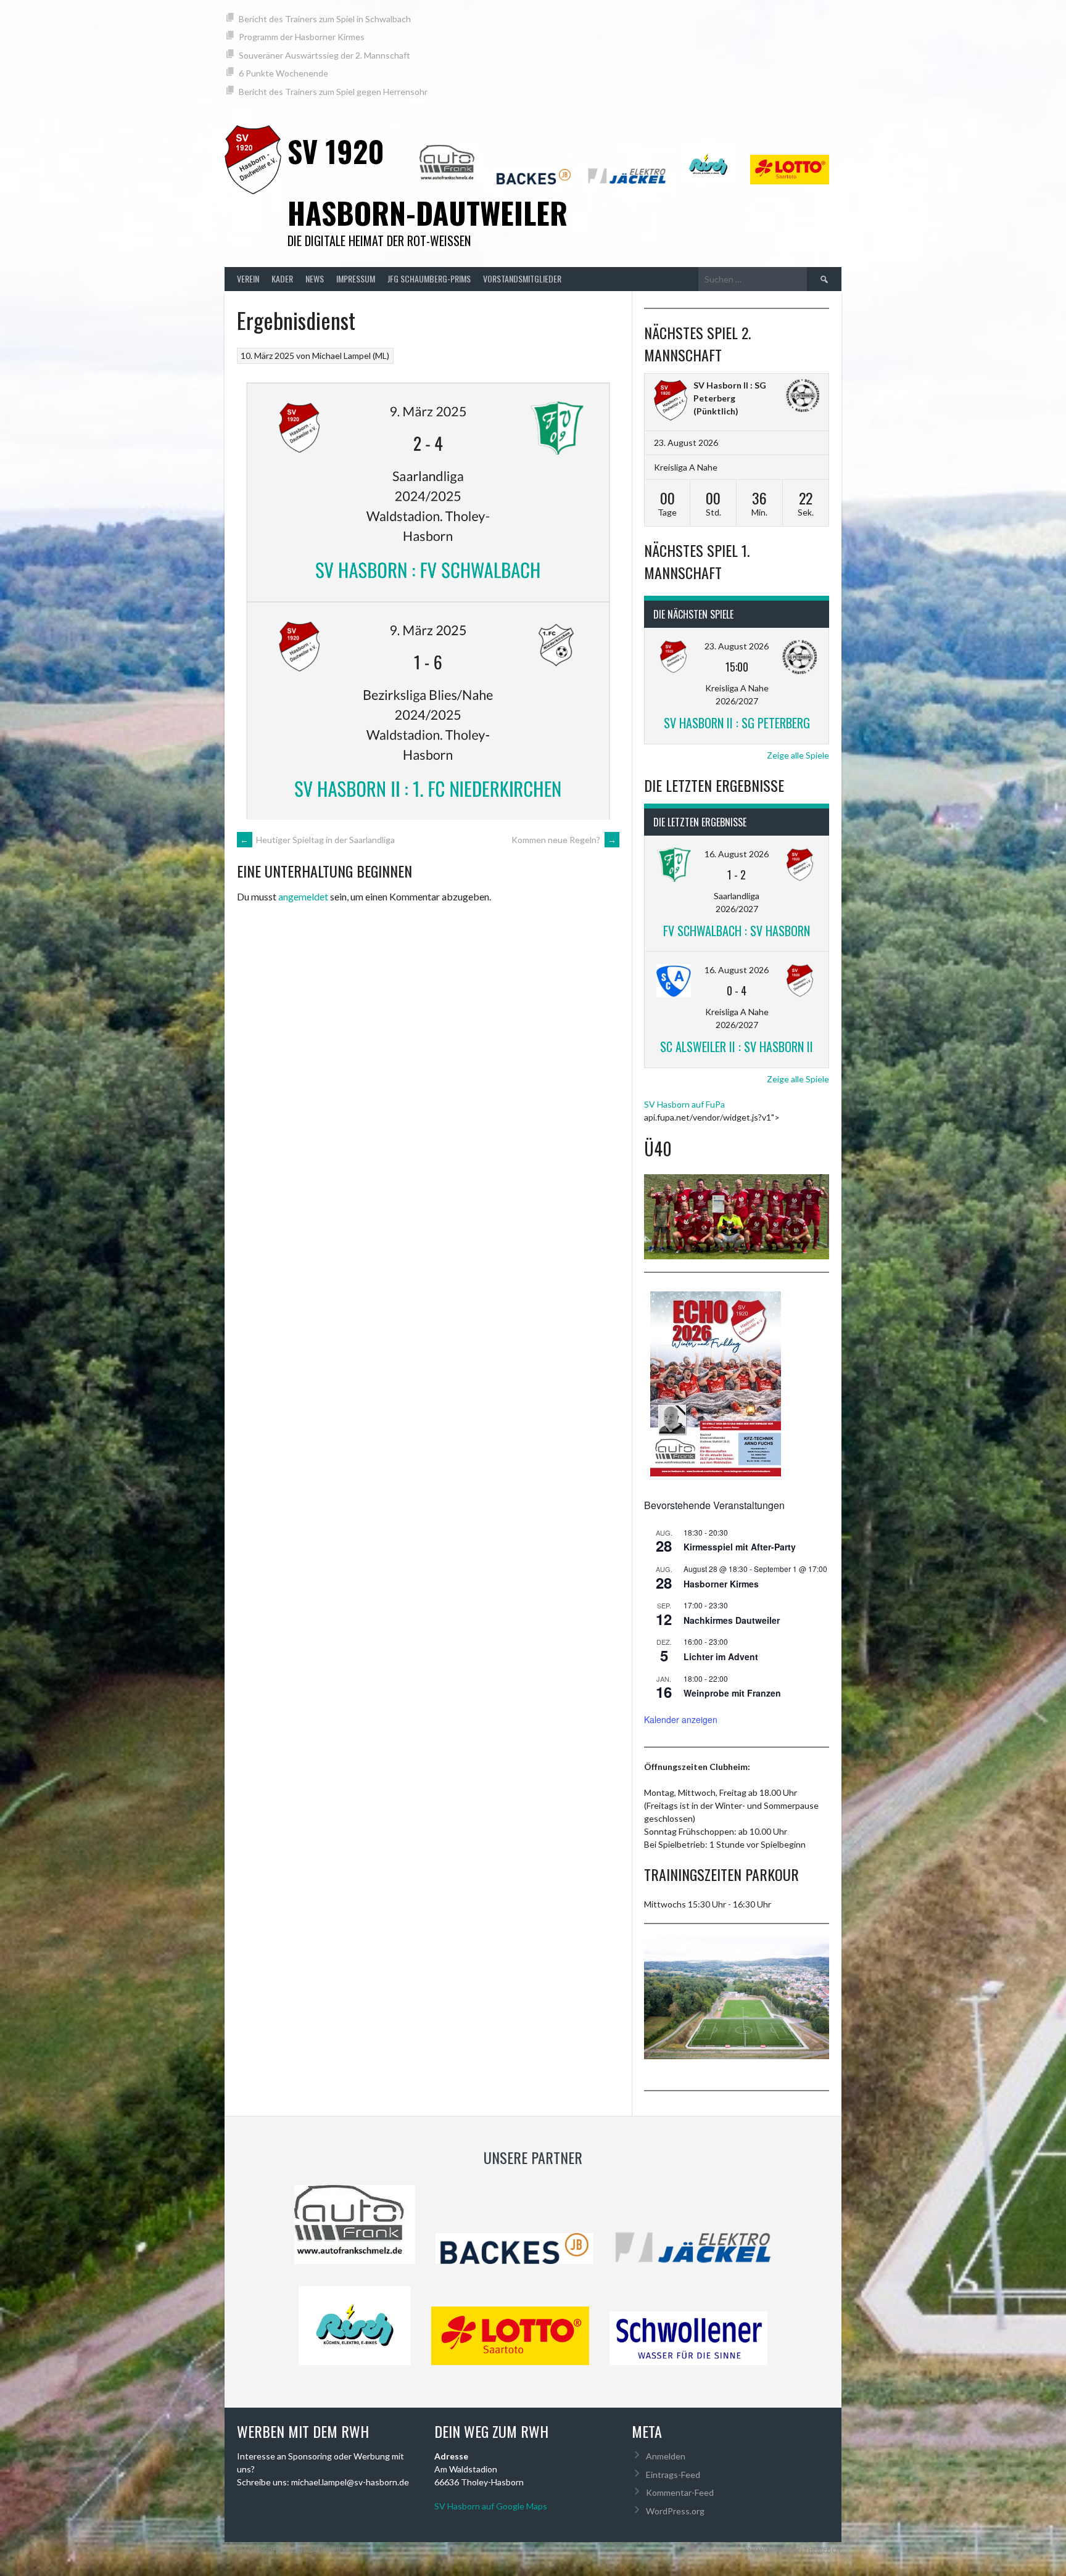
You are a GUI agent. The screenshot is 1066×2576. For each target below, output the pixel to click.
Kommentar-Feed (680, 2492)
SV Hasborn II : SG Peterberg (737, 723)
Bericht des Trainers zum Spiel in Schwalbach (325, 19)
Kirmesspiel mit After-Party (740, 1547)
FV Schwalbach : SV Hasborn (737, 931)
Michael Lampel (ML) (351, 356)
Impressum (356, 278)
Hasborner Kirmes (721, 1584)
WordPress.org (675, 2511)
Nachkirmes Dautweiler (732, 1620)
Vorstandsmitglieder (522, 278)
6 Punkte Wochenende (283, 73)
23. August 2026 (737, 646)
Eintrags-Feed (673, 2475)
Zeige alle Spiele (798, 755)
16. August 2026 (737, 854)
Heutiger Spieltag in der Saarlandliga (317, 840)
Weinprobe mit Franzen (732, 1693)
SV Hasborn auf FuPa (684, 1104)
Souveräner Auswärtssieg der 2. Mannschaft (324, 55)
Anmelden (666, 2456)
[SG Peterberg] (803, 397)
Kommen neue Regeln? (564, 840)
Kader (282, 278)
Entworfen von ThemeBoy (793, 2550)
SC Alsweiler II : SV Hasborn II (737, 1047)
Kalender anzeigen (681, 1719)
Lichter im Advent (721, 1656)
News (315, 278)
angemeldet (303, 896)
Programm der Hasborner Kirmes (302, 37)
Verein (248, 278)
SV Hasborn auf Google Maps (491, 2506)
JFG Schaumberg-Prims (429, 278)
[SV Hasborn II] (671, 402)
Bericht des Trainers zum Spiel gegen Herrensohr (333, 92)
